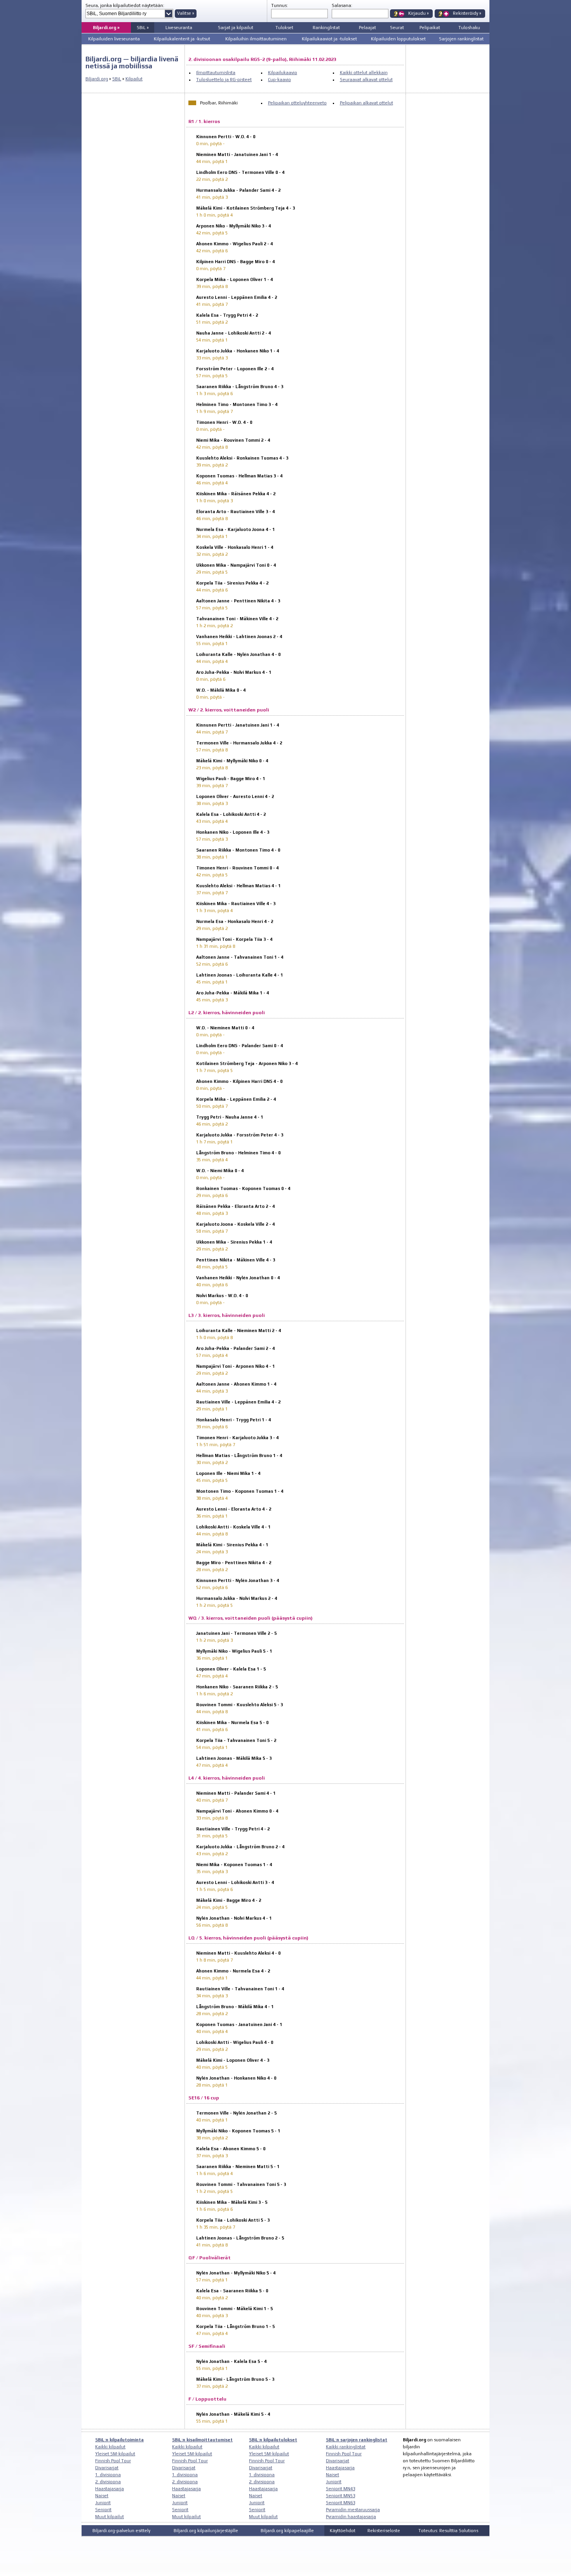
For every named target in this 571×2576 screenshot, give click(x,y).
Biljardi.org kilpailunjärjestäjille (206, 2531)
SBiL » (143, 28)
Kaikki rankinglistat (346, 2447)
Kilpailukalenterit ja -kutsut (182, 39)
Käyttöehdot (343, 2531)
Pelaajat (367, 28)
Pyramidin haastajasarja (351, 2517)
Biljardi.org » (106, 28)
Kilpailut (134, 79)
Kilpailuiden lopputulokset (398, 39)
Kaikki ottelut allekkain (364, 73)
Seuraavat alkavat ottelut (366, 80)
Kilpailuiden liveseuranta (114, 39)
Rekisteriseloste (384, 2531)
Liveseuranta (179, 28)
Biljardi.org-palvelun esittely (121, 2531)
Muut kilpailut (110, 2517)
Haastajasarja (110, 2489)
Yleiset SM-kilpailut (115, 2454)
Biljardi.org (97, 79)
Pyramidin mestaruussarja (353, 2510)
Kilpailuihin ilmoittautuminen (256, 39)
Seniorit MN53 (340, 2496)
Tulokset (284, 28)
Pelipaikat (430, 28)
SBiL (117, 79)
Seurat (397, 28)
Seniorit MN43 (340, 2489)
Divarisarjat (107, 2468)
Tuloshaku (469, 28)
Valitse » (186, 13)
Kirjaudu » (419, 13)
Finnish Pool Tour (113, 2461)
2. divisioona (108, 2482)
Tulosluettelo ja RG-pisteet (224, 80)
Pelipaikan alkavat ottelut (366, 103)
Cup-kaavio (279, 80)
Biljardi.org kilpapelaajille (287, 2531)
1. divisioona (108, 2475)
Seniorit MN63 (340, 2503)
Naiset (102, 2496)
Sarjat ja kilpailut (236, 28)
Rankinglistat (326, 28)
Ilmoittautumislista (216, 73)
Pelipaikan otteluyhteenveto (297, 103)
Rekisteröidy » (467, 13)
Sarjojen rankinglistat (461, 39)
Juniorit (103, 2503)
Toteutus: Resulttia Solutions (448, 2531)
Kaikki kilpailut (110, 2447)
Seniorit (103, 2510)
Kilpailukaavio (283, 73)
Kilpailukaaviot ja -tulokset (329, 39)
